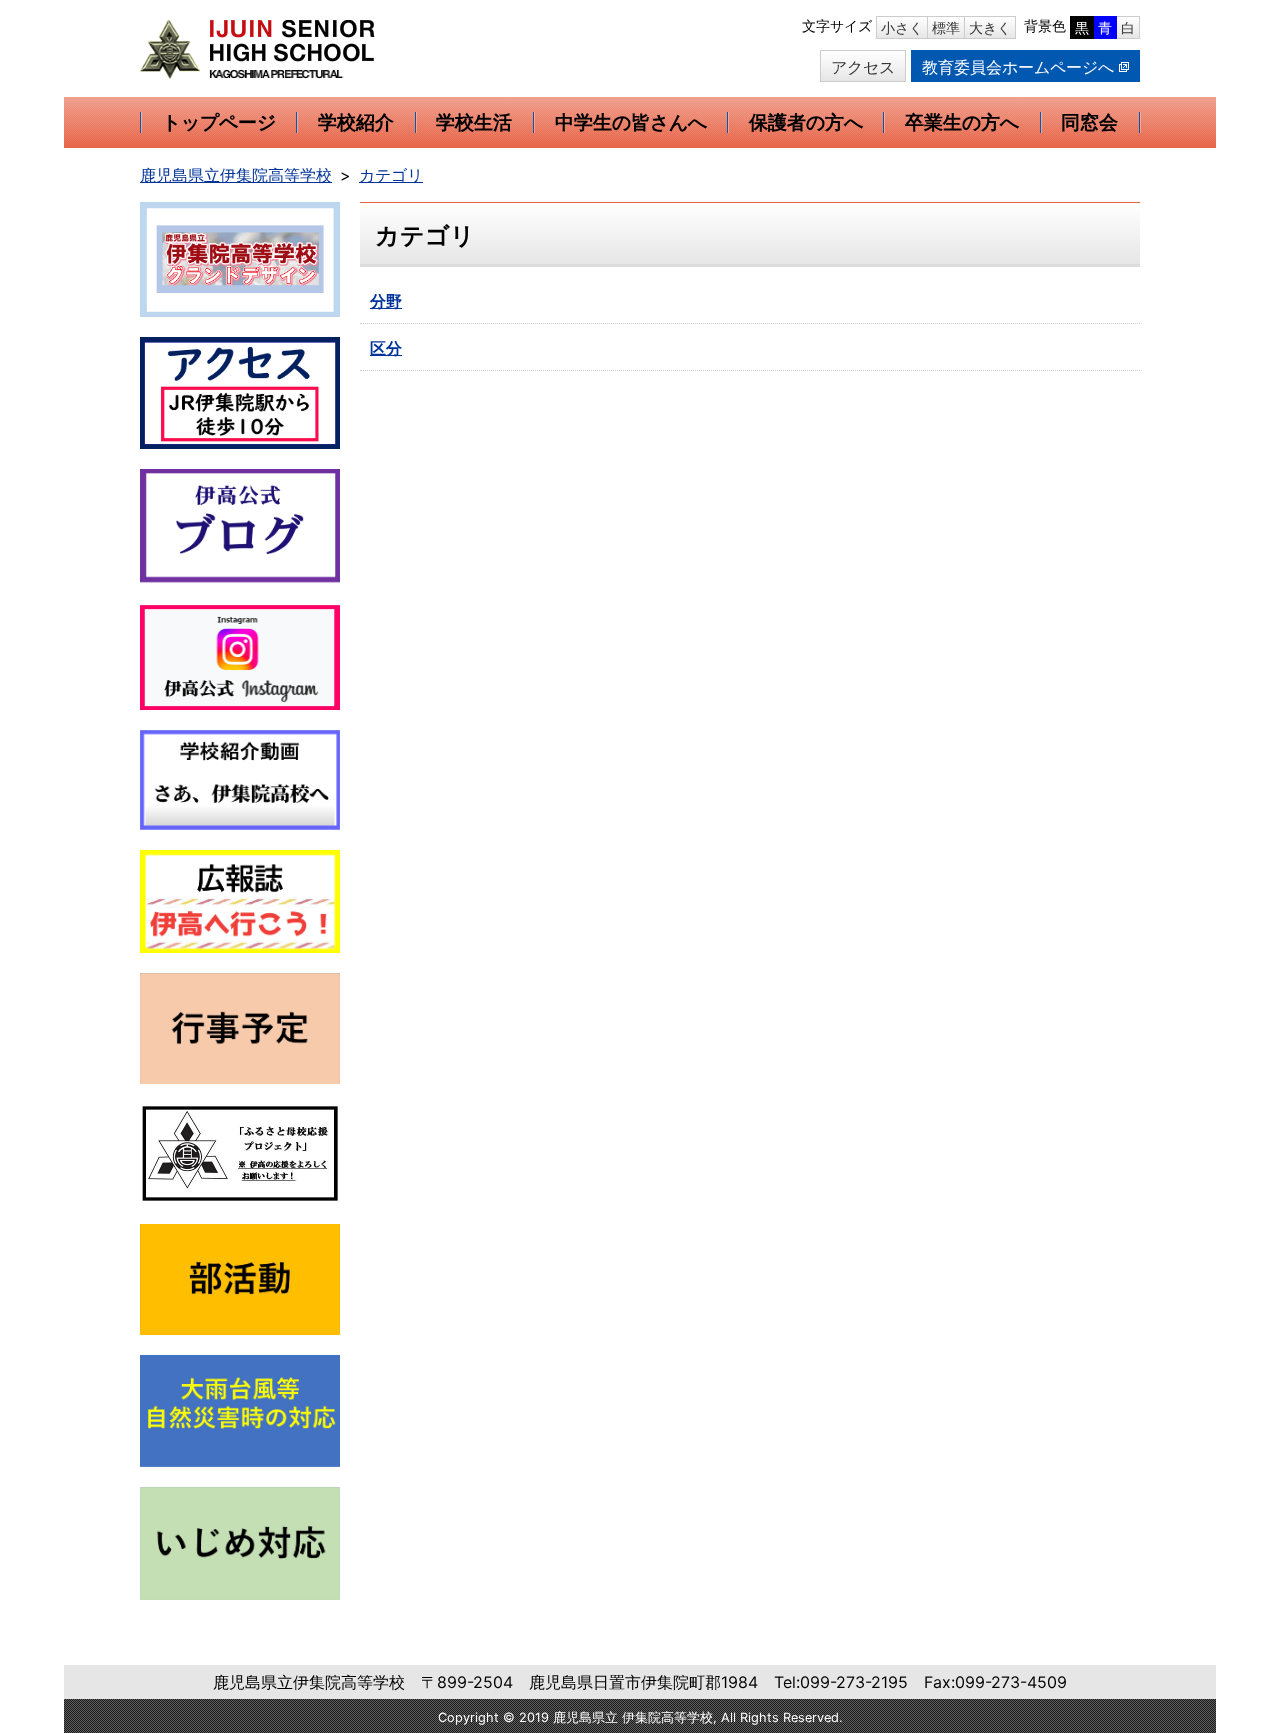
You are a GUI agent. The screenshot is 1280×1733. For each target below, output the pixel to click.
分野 (386, 301)
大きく (990, 27)
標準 (946, 27)
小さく (902, 27)
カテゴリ (391, 175)
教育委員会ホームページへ (1018, 67)
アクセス (863, 67)
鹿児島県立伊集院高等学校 (236, 175)
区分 (386, 348)
